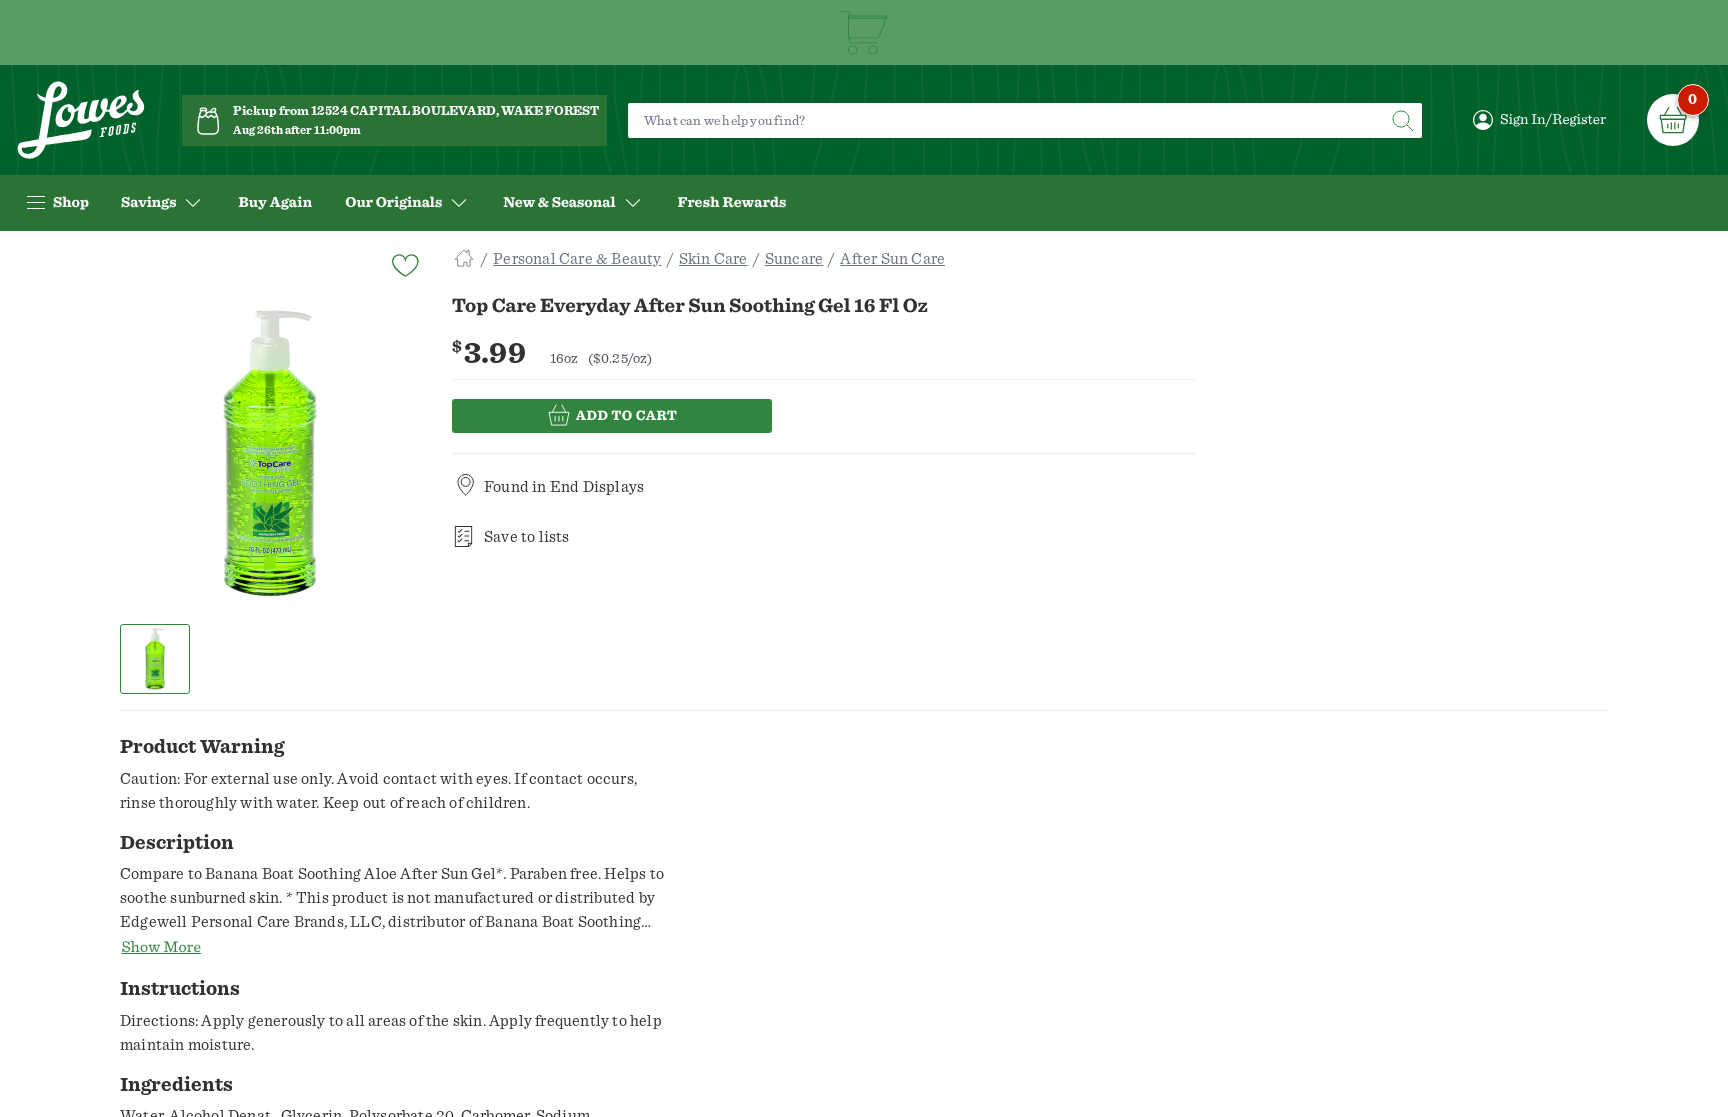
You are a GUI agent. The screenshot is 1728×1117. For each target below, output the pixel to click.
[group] (270, 454)
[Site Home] (464, 259)
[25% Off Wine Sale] (864, 32)
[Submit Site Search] (1402, 120)
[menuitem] (275, 203)
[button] (155, 659)
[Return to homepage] (81, 120)
